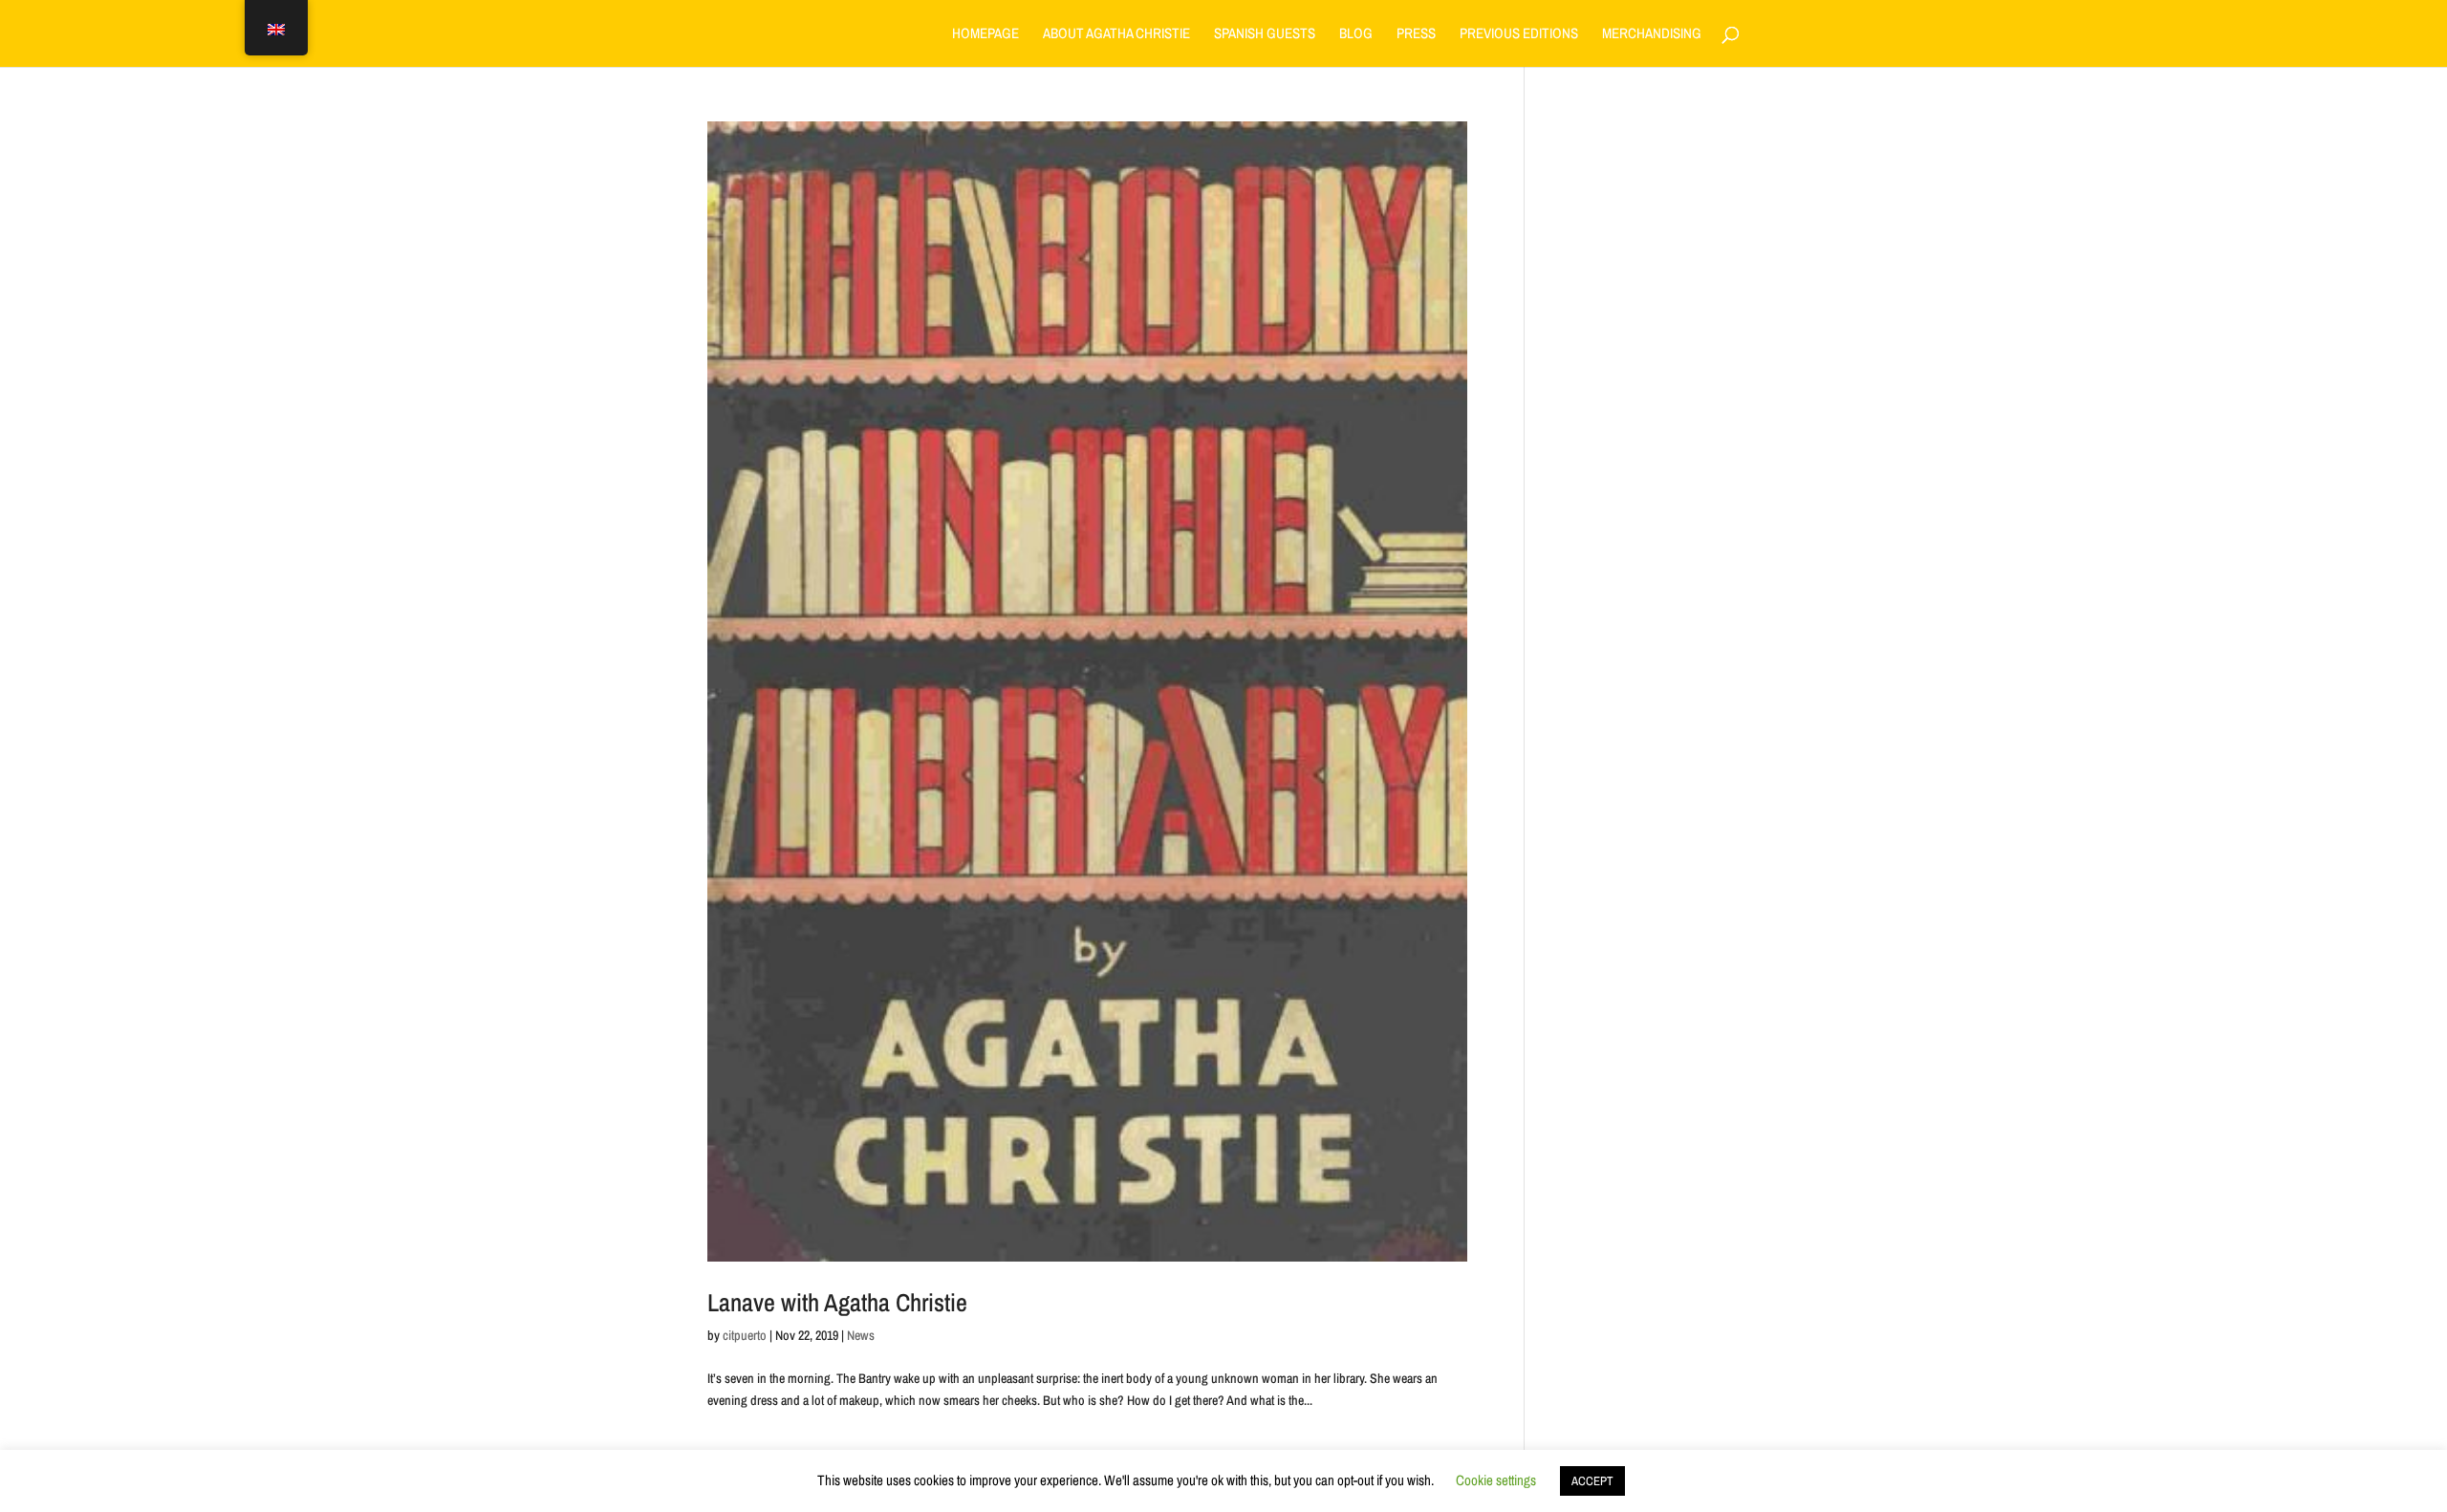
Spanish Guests (1265, 35)
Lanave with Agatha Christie (837, 1302)
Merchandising (1652, 35)
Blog (1356, 35)
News (861, 1335)
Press (1416, 35)
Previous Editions (1519, 35)
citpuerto (745, 1335)
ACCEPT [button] (1592, 1481)
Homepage (985, 35)
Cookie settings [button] (1496, 1480)
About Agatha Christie (1116, 35)
